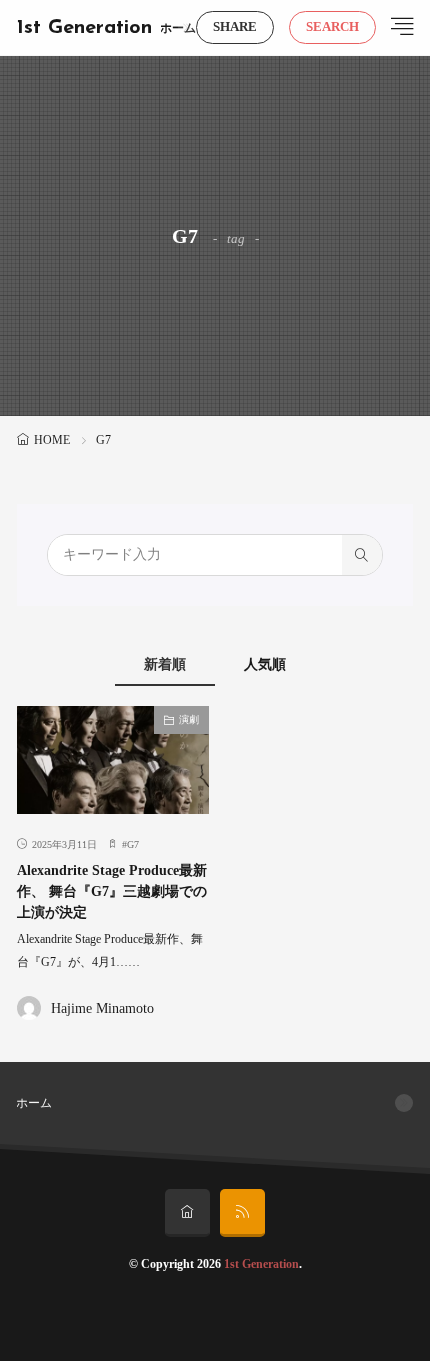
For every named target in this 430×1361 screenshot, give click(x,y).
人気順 (265, 664)
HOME (52, 440)
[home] (187, 1213)
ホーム (178, 28)
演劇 (189, 719)
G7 (133, 844)
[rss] (242, 1213)
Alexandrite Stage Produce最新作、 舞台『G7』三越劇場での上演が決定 (112, 891)
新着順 (165, 664)
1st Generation (84, 28)
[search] (362, 555)
